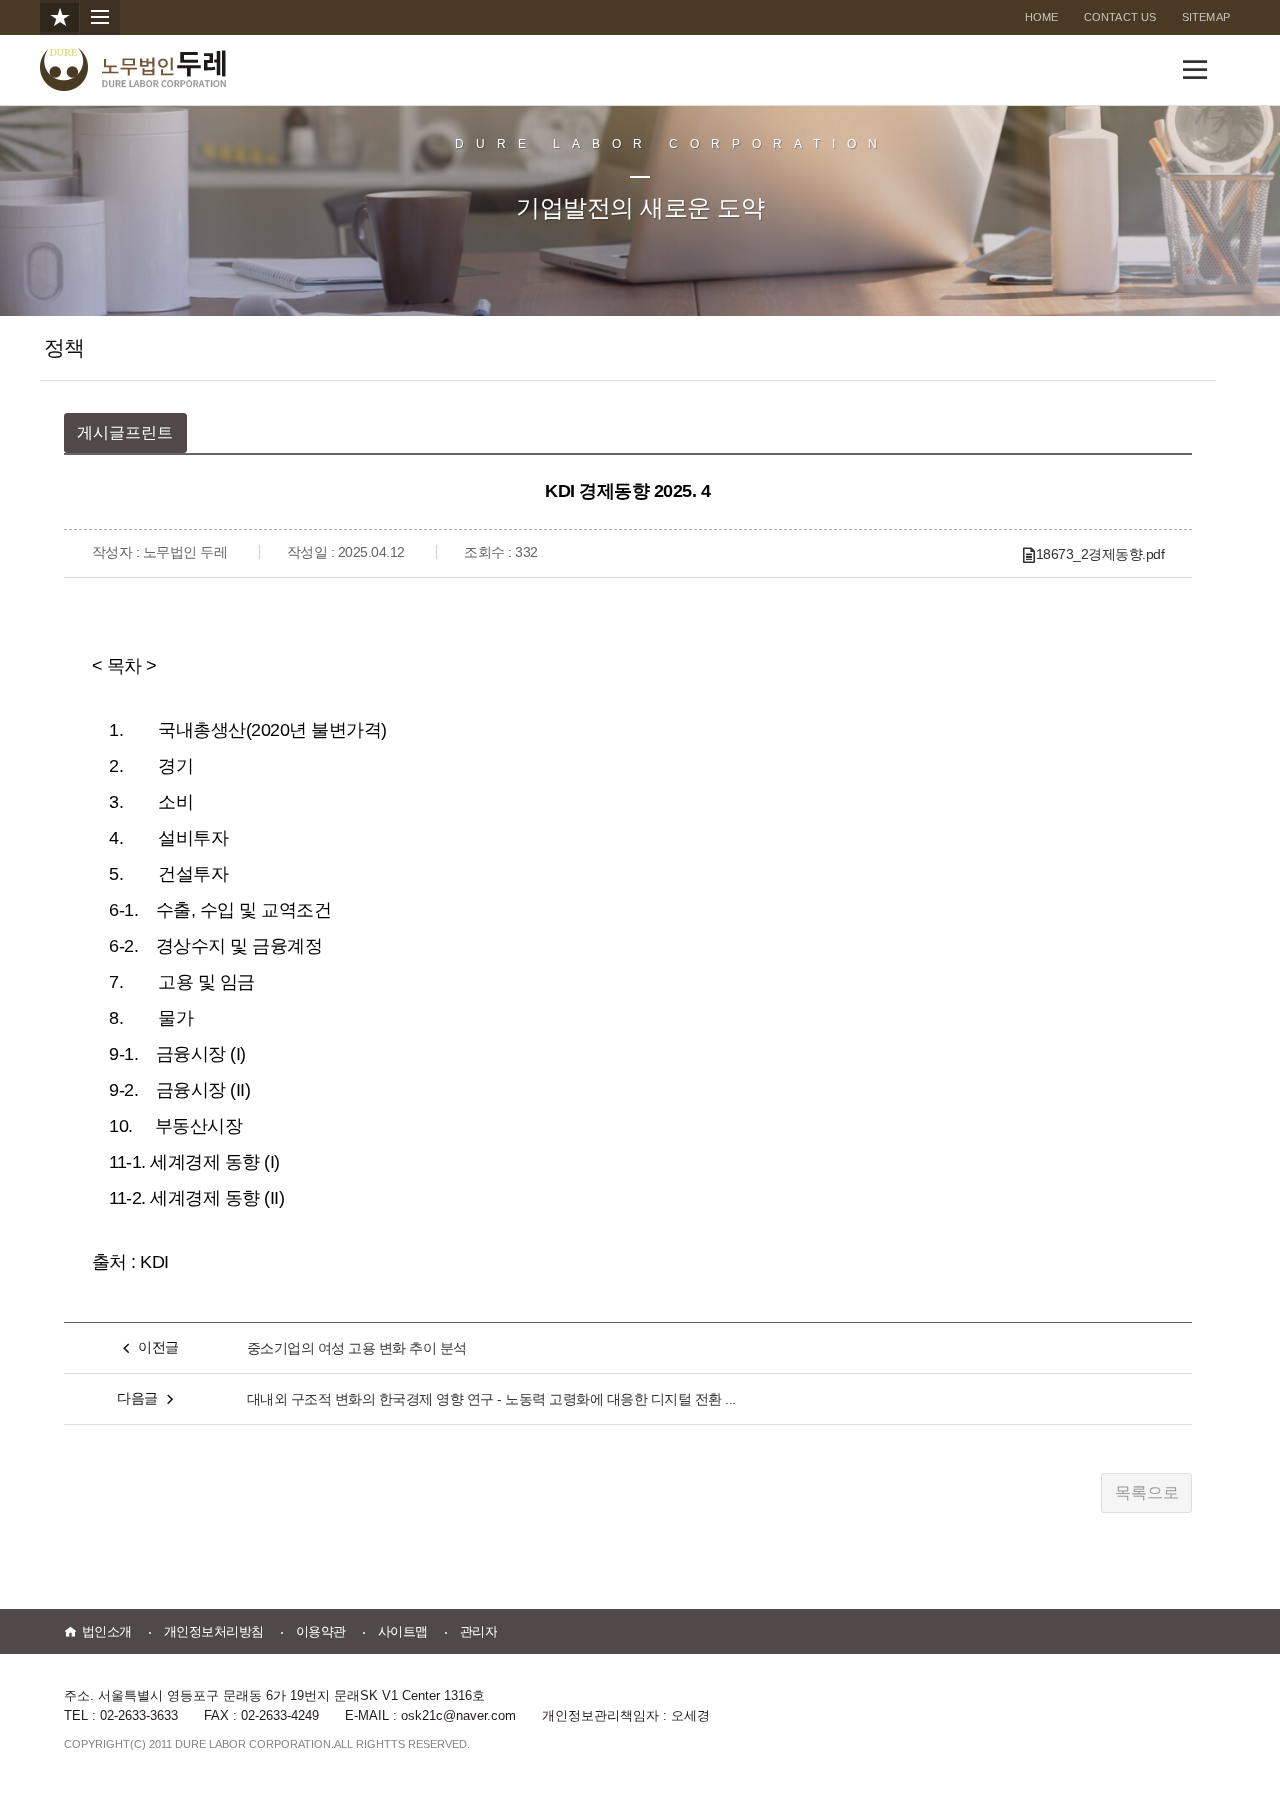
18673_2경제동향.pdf (1100, 554)
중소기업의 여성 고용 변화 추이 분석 (357, 1348)
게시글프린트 (125, 432)
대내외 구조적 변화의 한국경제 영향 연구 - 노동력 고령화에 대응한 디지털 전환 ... (491, 1399)
